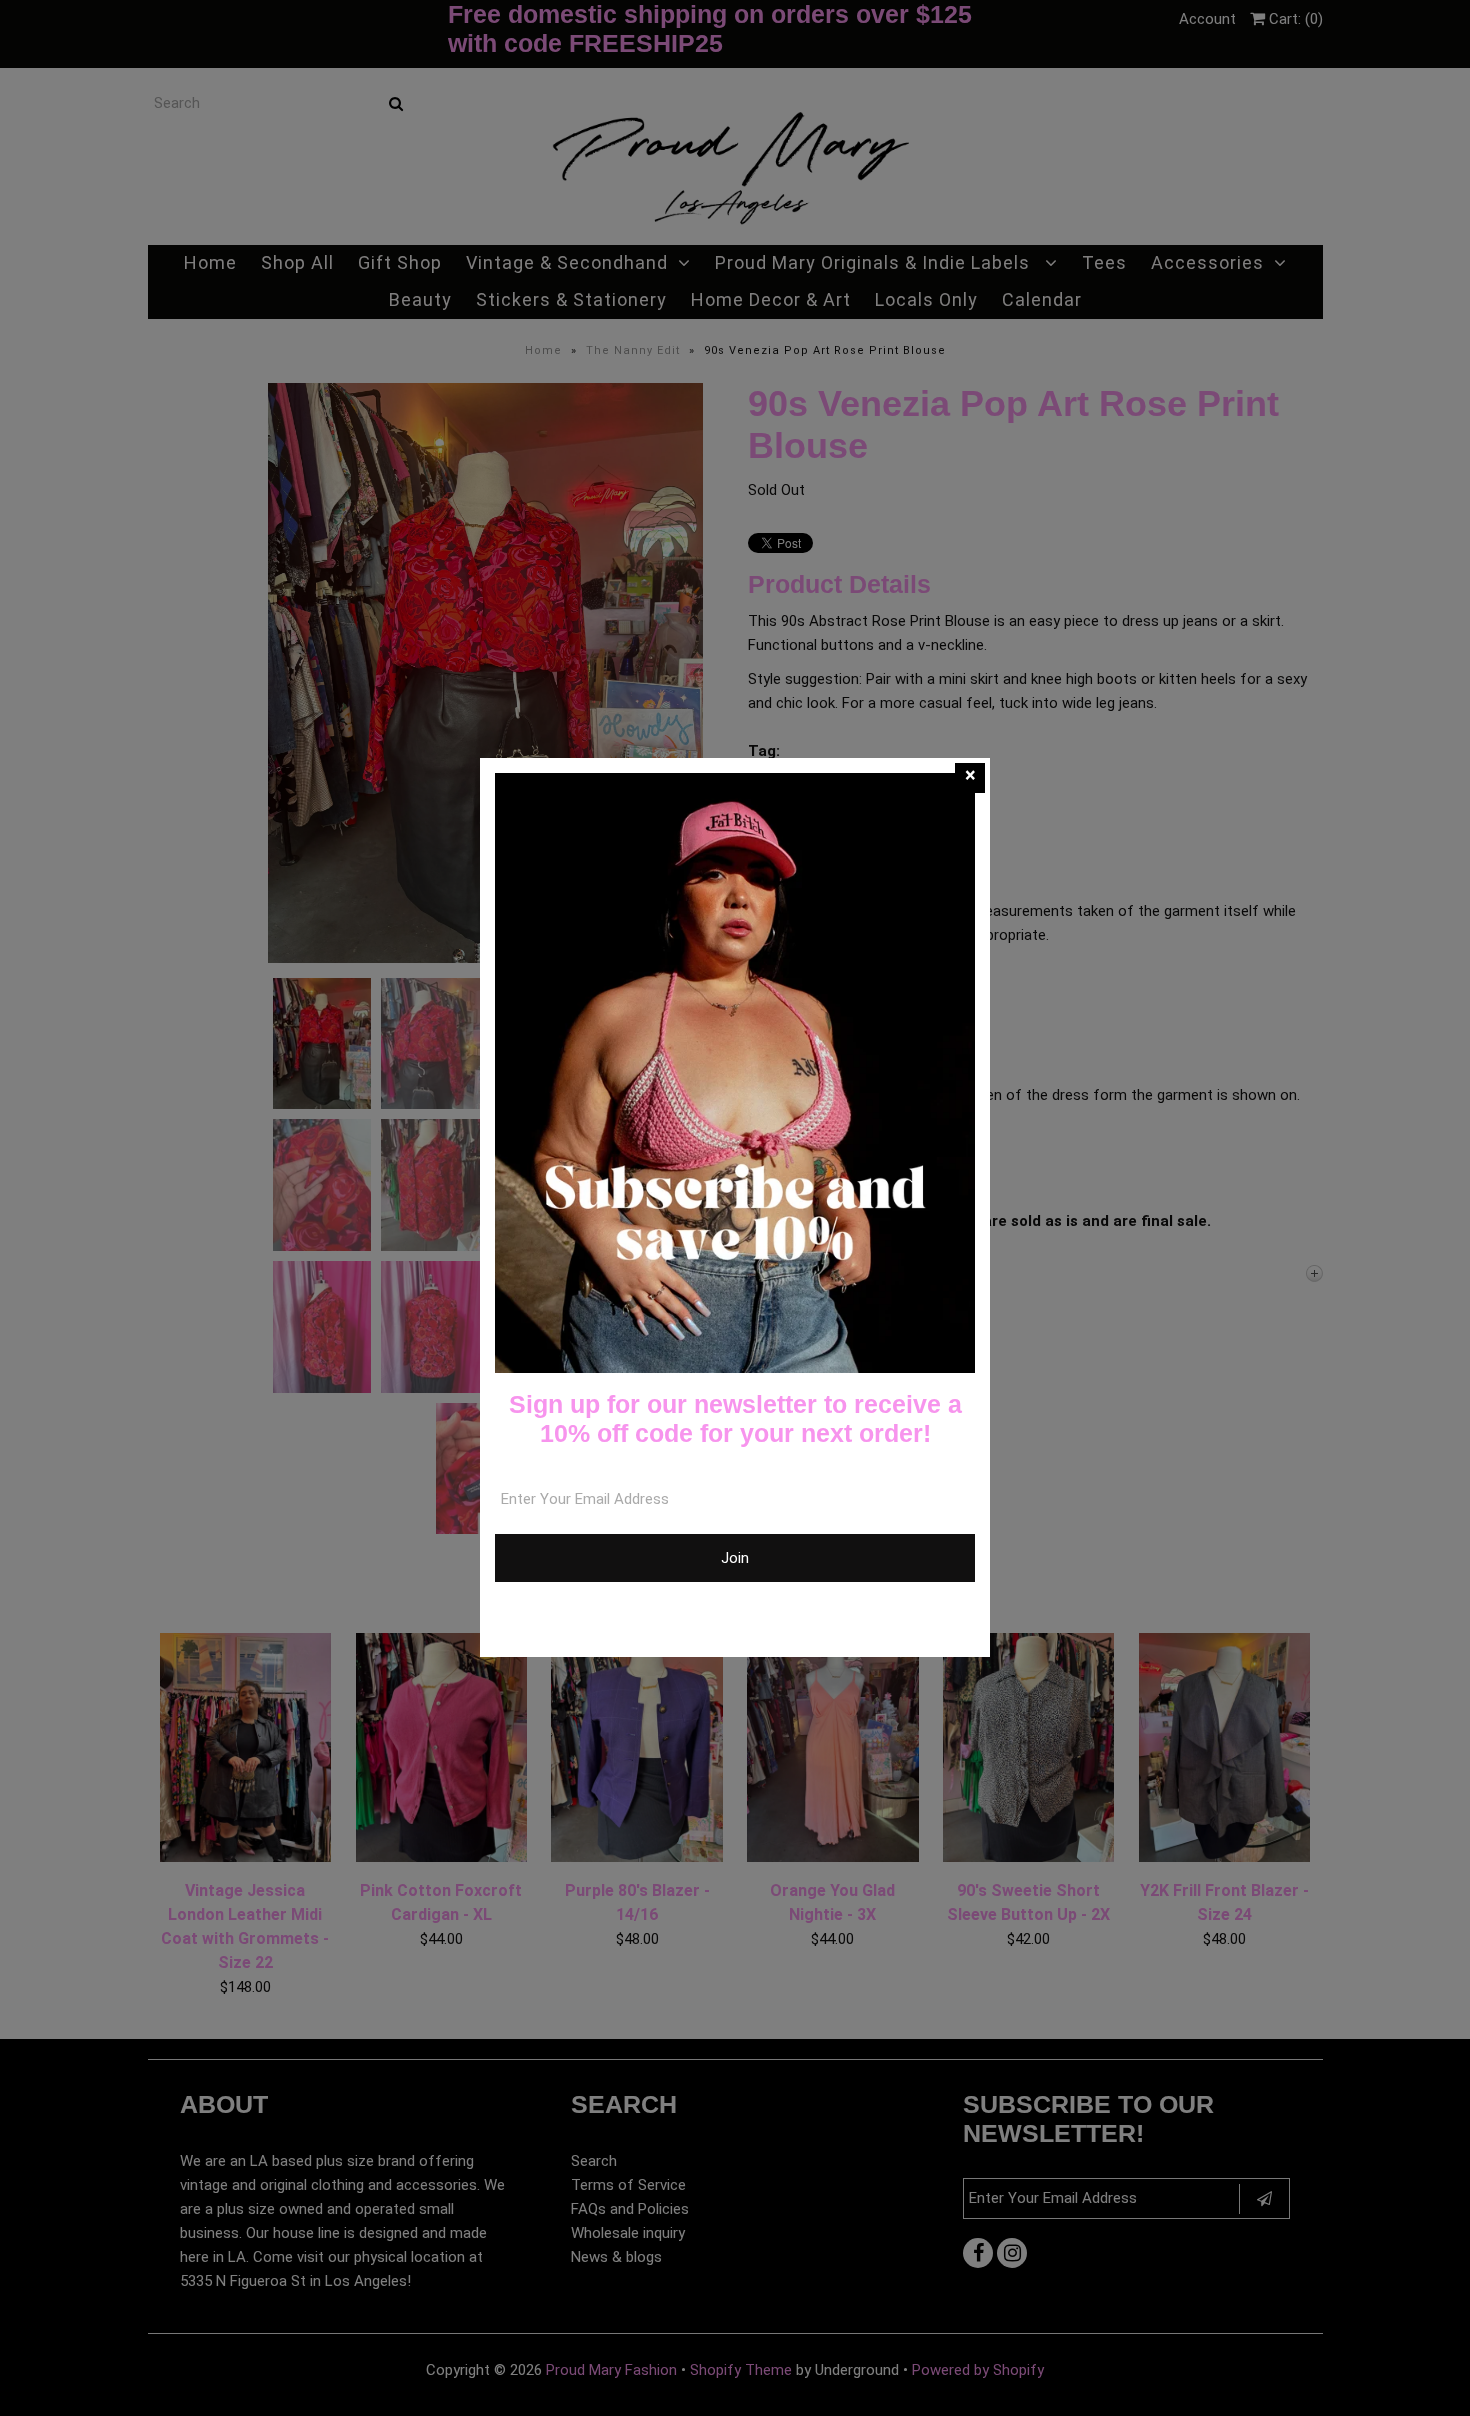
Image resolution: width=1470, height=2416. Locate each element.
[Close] (970, 778)
